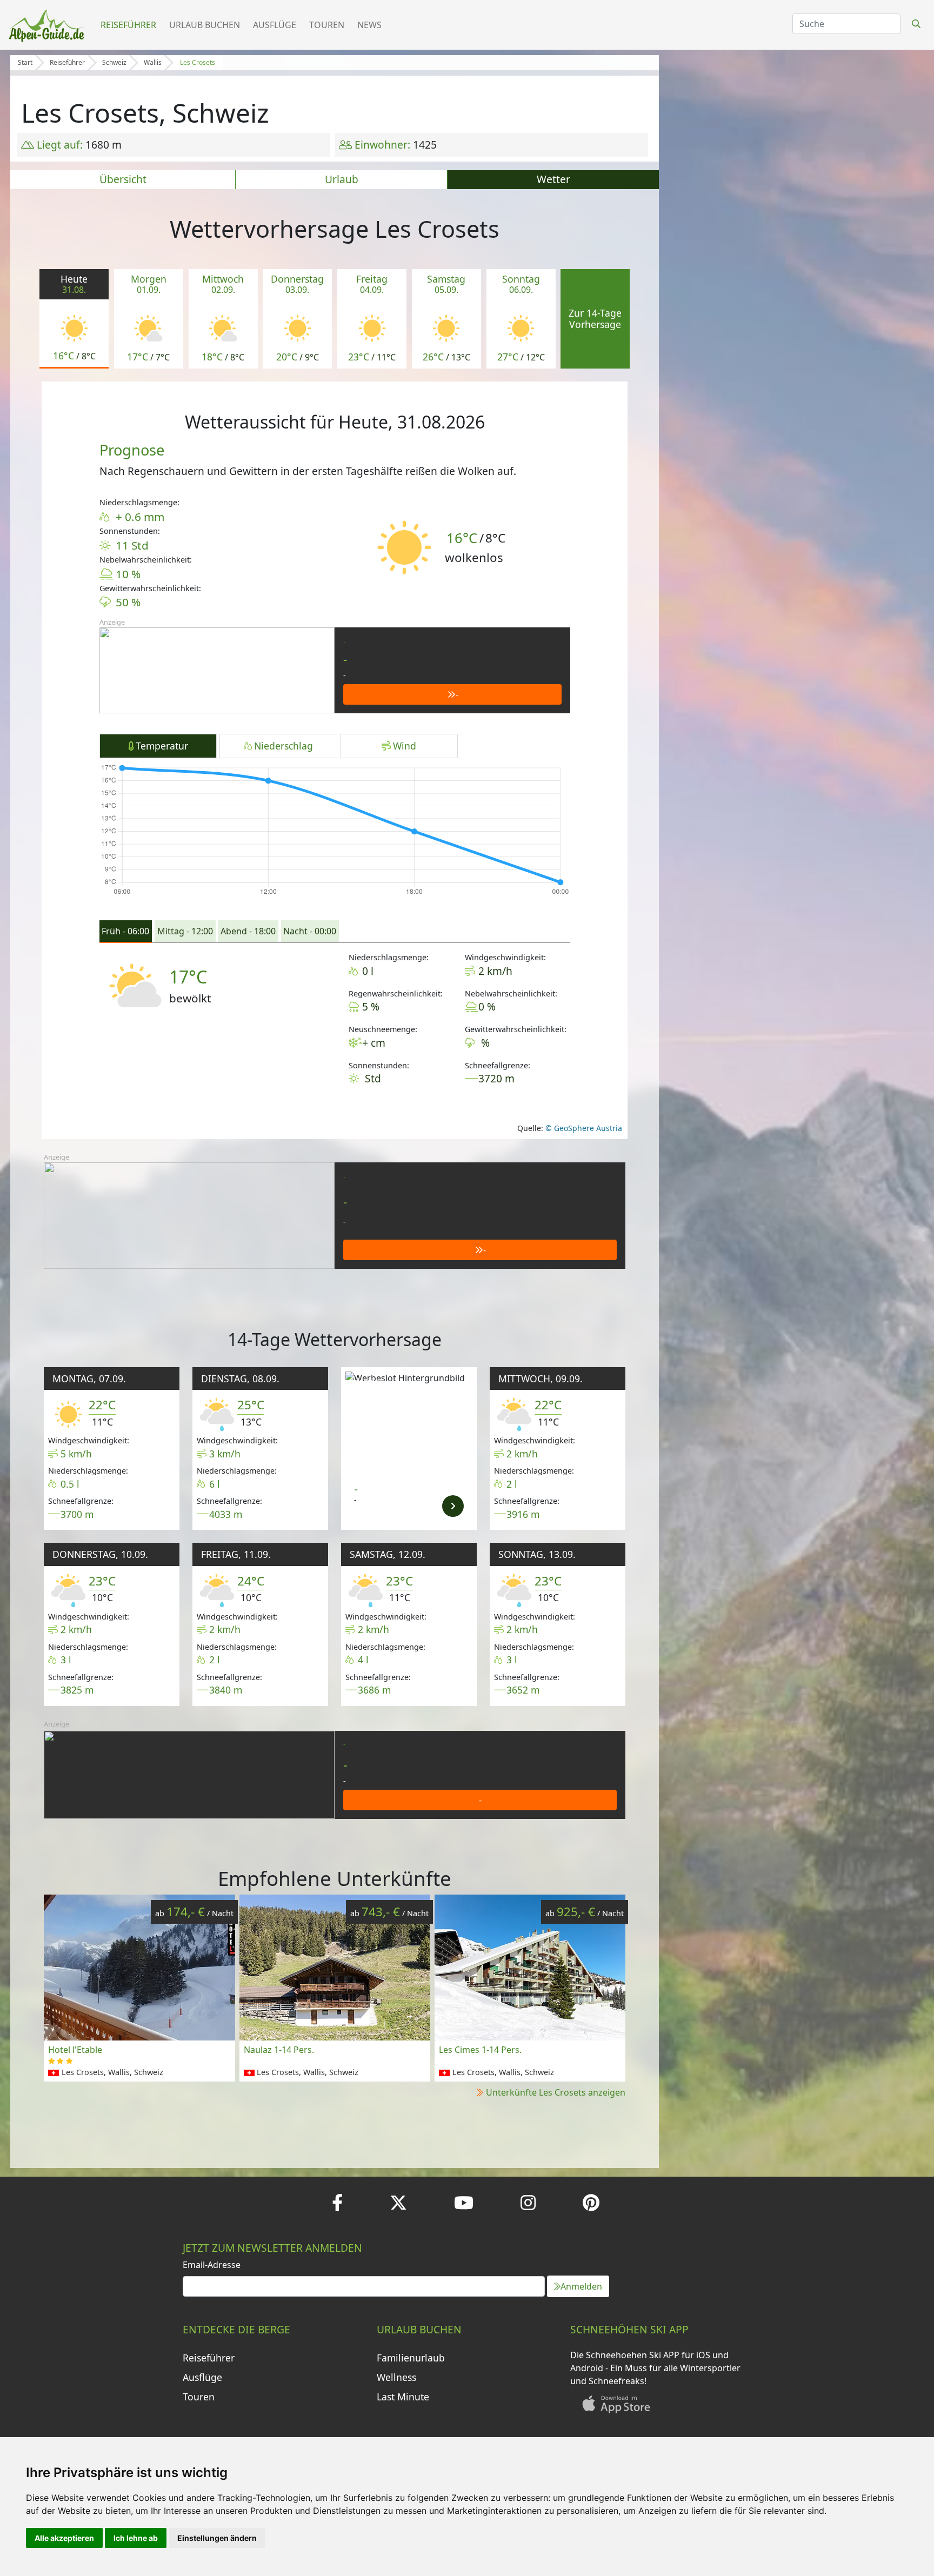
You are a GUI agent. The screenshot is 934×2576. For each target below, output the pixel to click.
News (369, 25)
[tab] (126, 932)
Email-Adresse (212, 2265)
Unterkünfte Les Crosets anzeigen (556, 2092)
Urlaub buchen (205, 25)
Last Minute (403, 2397)
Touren (327, 25)
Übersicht (123, 179)
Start (25, 62)
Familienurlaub (411, 2358)
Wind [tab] (405, 746)
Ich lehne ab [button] (136, 2538)
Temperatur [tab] (162, 746)
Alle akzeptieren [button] (64, 2538)
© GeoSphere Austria (583, 1128)
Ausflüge (275, 25)
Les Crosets (198, 62)
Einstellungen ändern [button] (217, 2538)
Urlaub (342, 179)
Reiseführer (128, 25)
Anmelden (581, 2286)
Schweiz (114, 62)
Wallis (153, 62)
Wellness (396, 2377)
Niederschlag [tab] (283, 746)
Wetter (553, 179)
